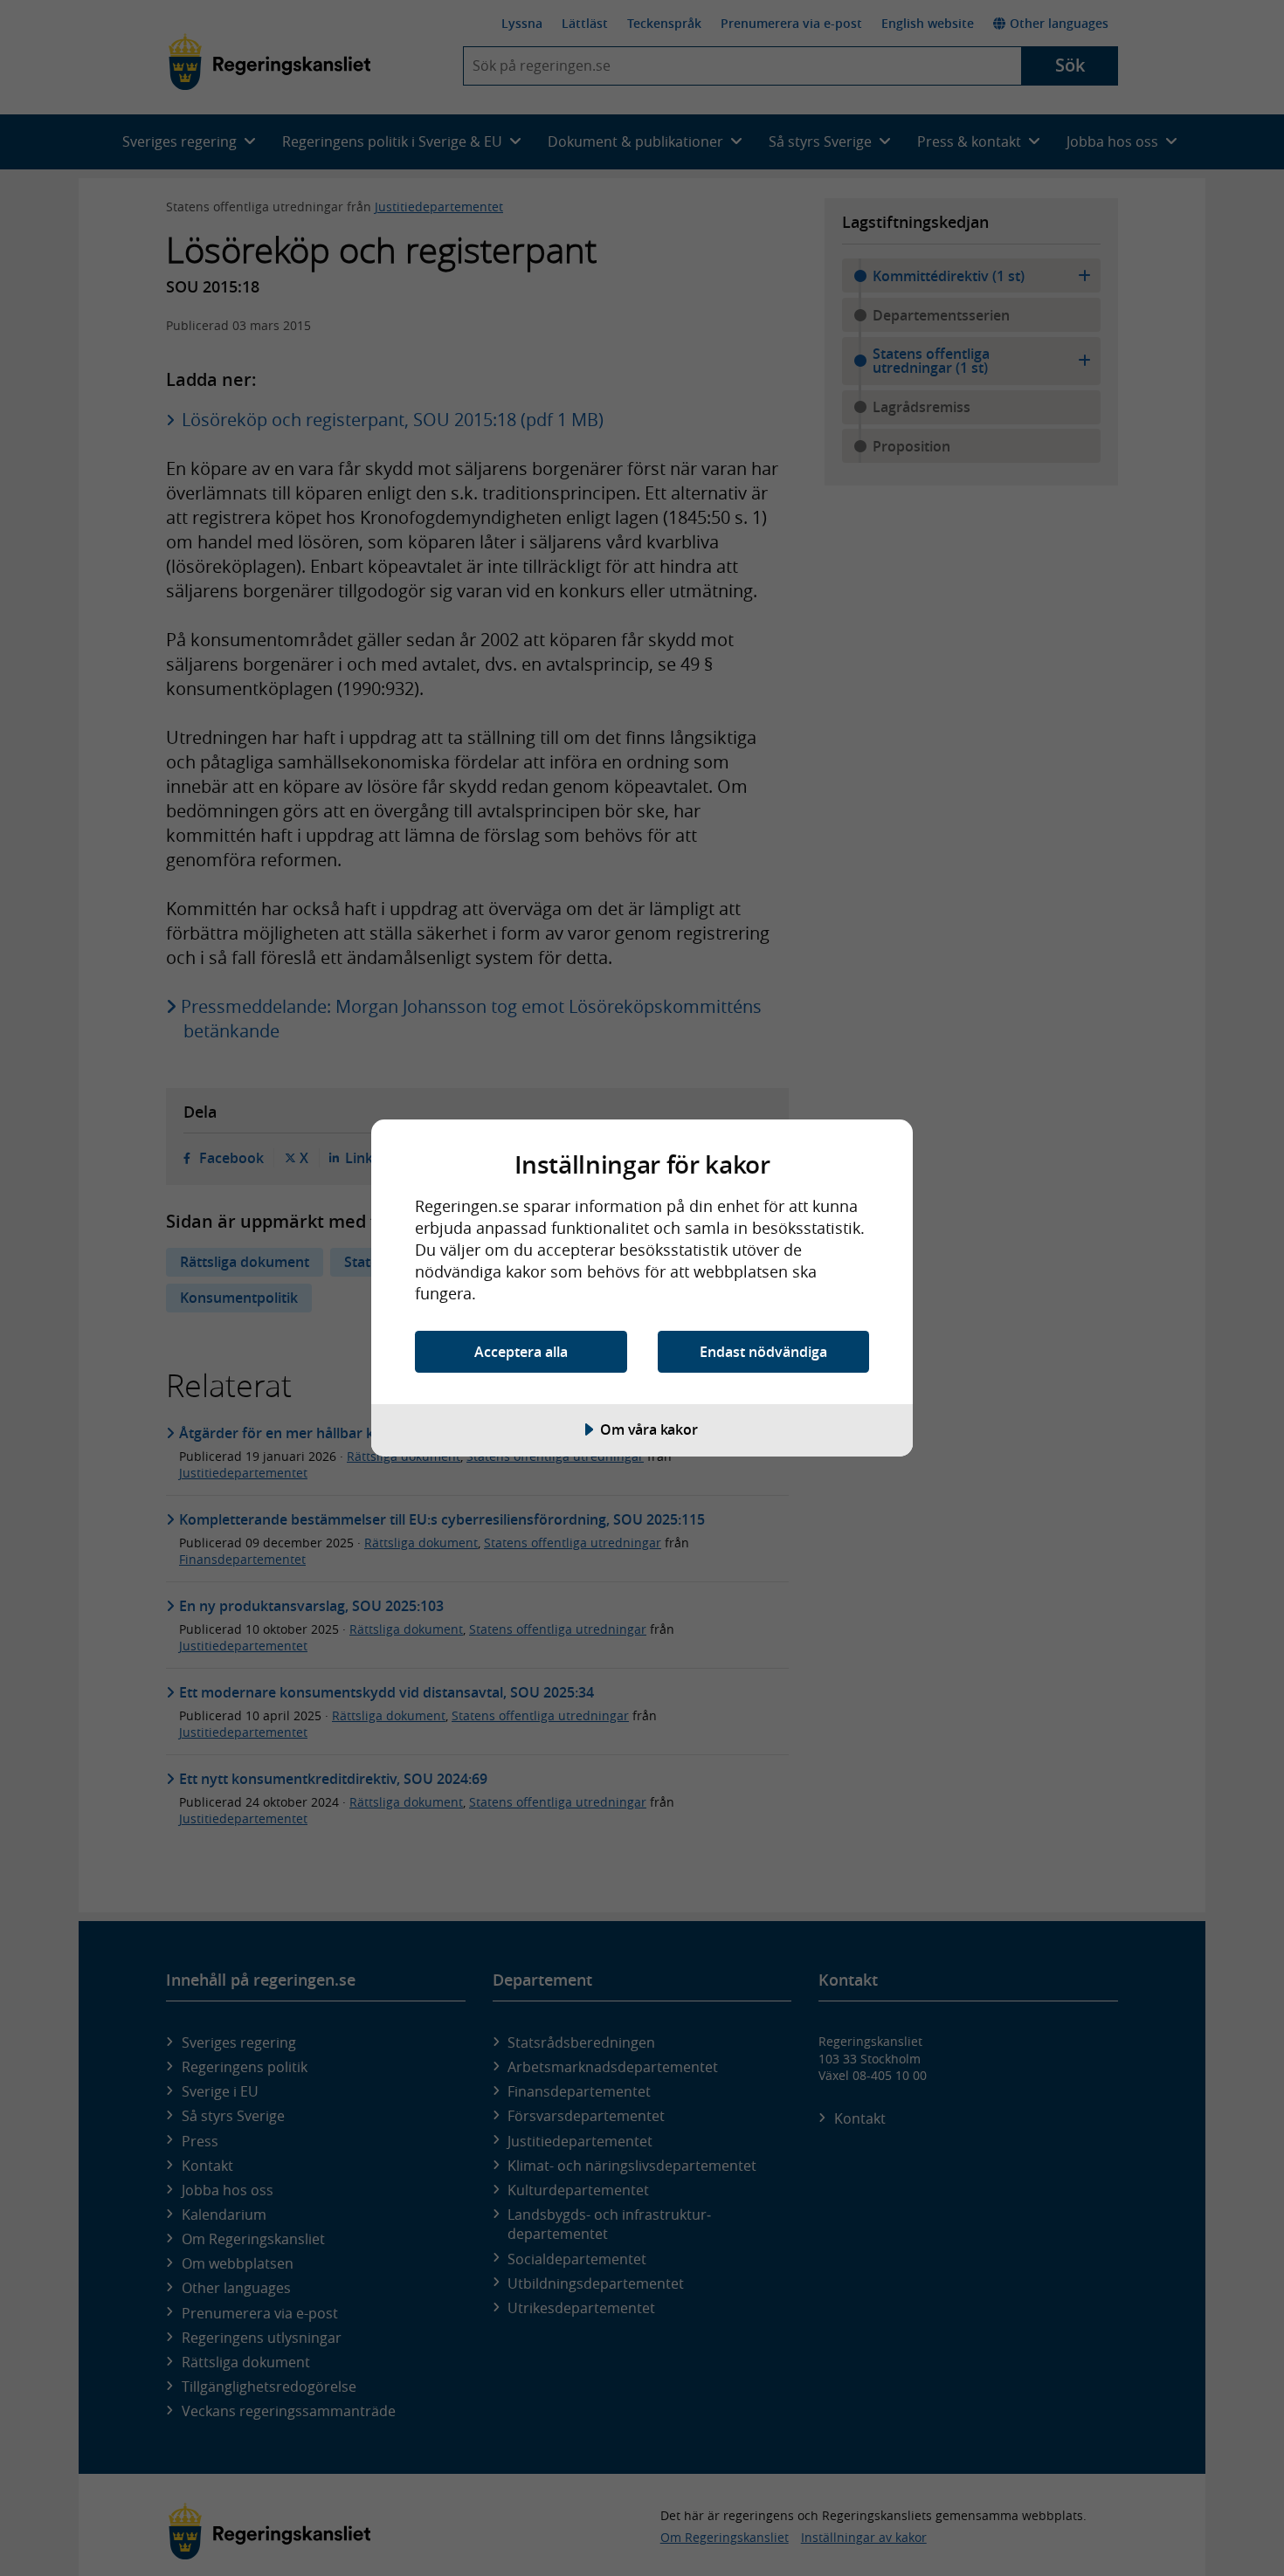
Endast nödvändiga (763, 1352)
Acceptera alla (521, 1352)
